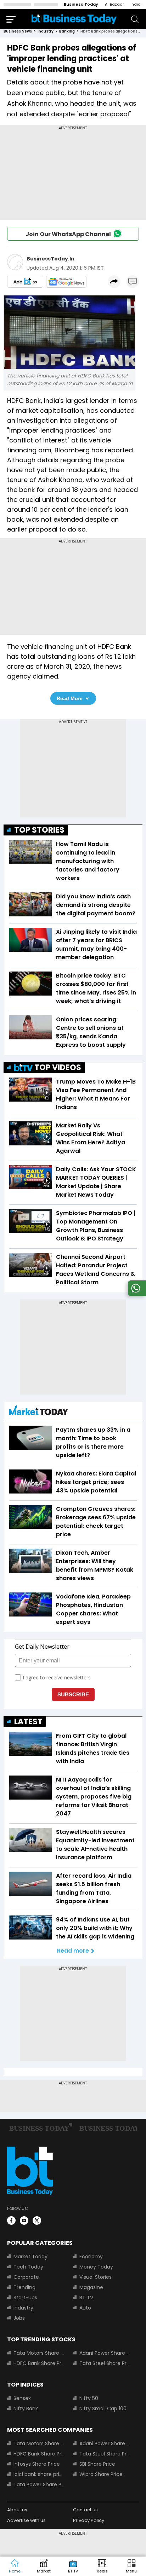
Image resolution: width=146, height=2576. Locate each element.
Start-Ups (25, 2298)
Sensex (22, 2398)
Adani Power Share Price (105, 2353)
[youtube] (24, 2220)
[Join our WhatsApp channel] (136, 1294)
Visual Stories (96, 2277)
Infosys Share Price (37, 2464)
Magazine (91, 2287)
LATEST (28, 1722)
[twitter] (37, 2220)
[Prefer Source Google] (25, 282)
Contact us (85, 2510)
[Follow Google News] (66, 282)
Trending (24, 2287)
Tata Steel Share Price (105, 2363)
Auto (85, 2308)
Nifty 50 (89, 2398)
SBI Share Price (97, 2464)
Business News (18, 31)
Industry (23, 2308)
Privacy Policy (89, 2520)
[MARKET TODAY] (39, 1412)
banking (67, 31)
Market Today (30, 2257)
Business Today (81, 4)
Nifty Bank (26, 2408)
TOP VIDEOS (58, 1067)
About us (17, 2510)
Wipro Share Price (101, 2474)
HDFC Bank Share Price (39, 2363)
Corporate (26, 2277)
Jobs (19, 2318)
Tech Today (28, 2267)
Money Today (96, 2267)
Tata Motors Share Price (39, 2353)
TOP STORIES (39, 830)
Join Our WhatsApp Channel (68, 234)
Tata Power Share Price (39, 2484)
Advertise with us (26, 2520)
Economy (91, 2257)
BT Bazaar (114, 4)
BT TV (86, 2298)
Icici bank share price (39, 2474)
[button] (131, 2566)
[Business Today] (74, 19)
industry (46, 31)
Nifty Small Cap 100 (103, 2408)
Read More (70, 698)
